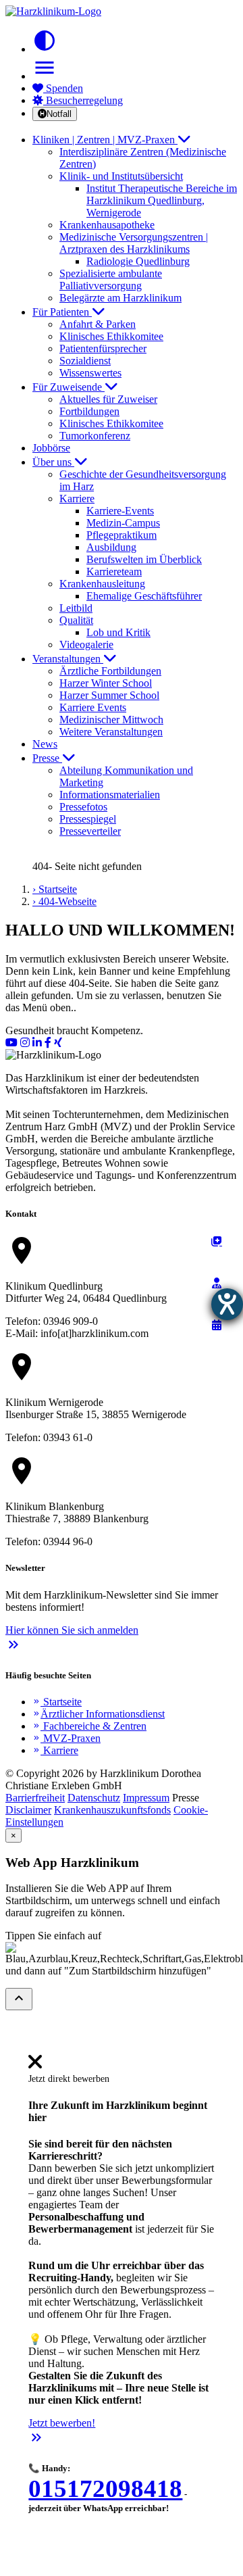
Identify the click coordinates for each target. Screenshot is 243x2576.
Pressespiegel (88, 819)
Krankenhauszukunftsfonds (112, 1810)
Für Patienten (62, 312)
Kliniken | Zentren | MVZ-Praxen (105, 140)
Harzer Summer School (109, 695)
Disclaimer (28, 1810)
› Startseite (55, 889)
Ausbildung (111, 547)
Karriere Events (93, 707)
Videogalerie (86, 645)
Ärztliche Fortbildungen (110, 671)
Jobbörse (51, 448)
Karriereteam (114, 572)
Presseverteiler (90, 831)
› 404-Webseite (64, 901)
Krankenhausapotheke (107, 225)
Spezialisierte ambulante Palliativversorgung (111, 280)
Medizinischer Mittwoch (111, 720)
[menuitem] (35, 2066)
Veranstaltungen (68, 659)
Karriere (55, 1750)
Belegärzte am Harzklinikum (120, 298)
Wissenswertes (90, 373)
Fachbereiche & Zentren (89, 1726)
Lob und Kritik (118, 632)
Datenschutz (94, 1798)
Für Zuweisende (69, 387)
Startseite (57, 1702)
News (45, 744)
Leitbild (76, 608)
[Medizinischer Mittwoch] (217, 1325)
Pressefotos (83, 807)
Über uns (53, 462)
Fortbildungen (89, 411)
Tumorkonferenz (95, 436)
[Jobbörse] (217, 1241)
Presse (47, 758)
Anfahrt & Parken (98, 324)
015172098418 (105, 2488)
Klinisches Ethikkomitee (111, 336)
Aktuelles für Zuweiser (108, 399)
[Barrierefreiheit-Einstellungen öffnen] (227, 1304)
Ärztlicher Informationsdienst (99, 1714)
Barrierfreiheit (35, 1798)
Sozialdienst (85, 361)
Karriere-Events (120, 511)
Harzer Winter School (106, 683)
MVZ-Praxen (66, 1738)
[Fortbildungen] (217, 1283)
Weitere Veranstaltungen (111, 732)
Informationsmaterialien (110, 795)
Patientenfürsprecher (103, 348)
